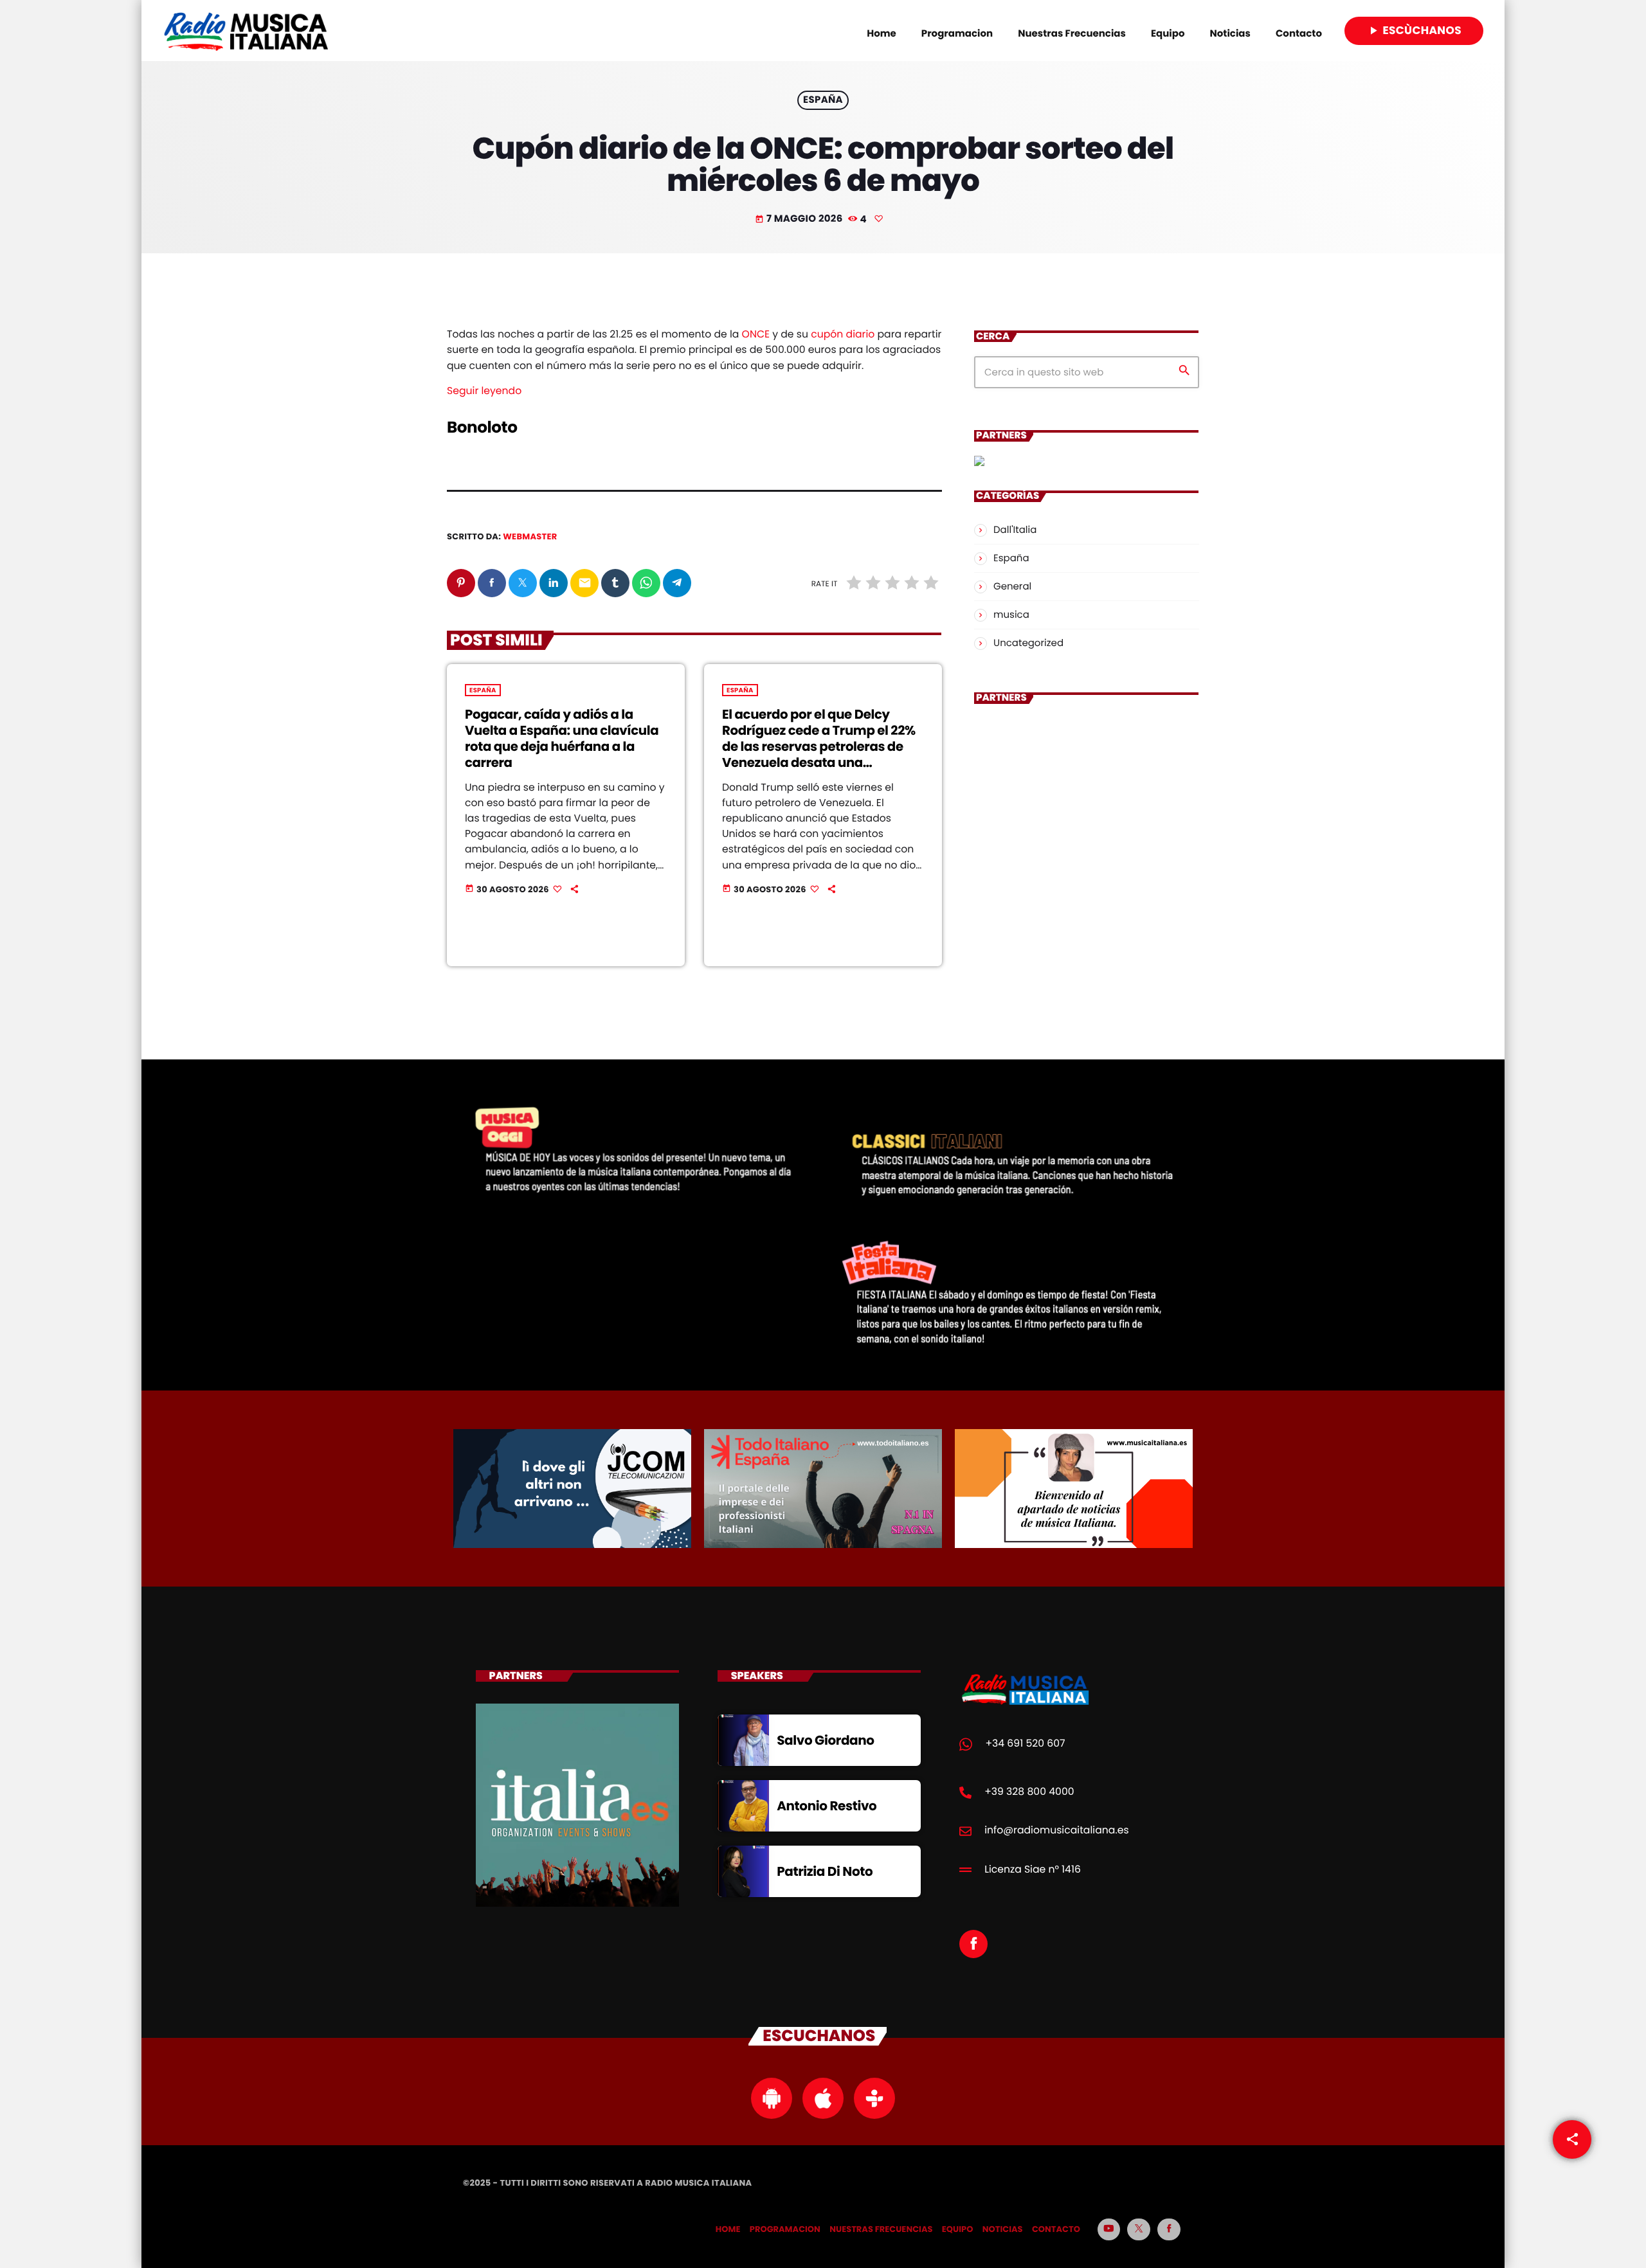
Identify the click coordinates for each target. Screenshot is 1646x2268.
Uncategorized (1028, 643)
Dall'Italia (1015, 530)
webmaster (530, 536)
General (1012, 587)
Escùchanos (1414, 30)
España (823, 101)
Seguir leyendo (484, 391)
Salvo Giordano (826, 1740)
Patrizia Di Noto (825, 1871)
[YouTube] (1109, 2229)
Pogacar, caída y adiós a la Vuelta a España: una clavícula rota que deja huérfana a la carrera (562, 738)
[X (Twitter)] (1139, 2229)
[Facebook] (1169, 2229)
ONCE (756, 335)
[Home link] (246, 31)
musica (1011, 615)
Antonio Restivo (827, 1806)
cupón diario (843, 335)
